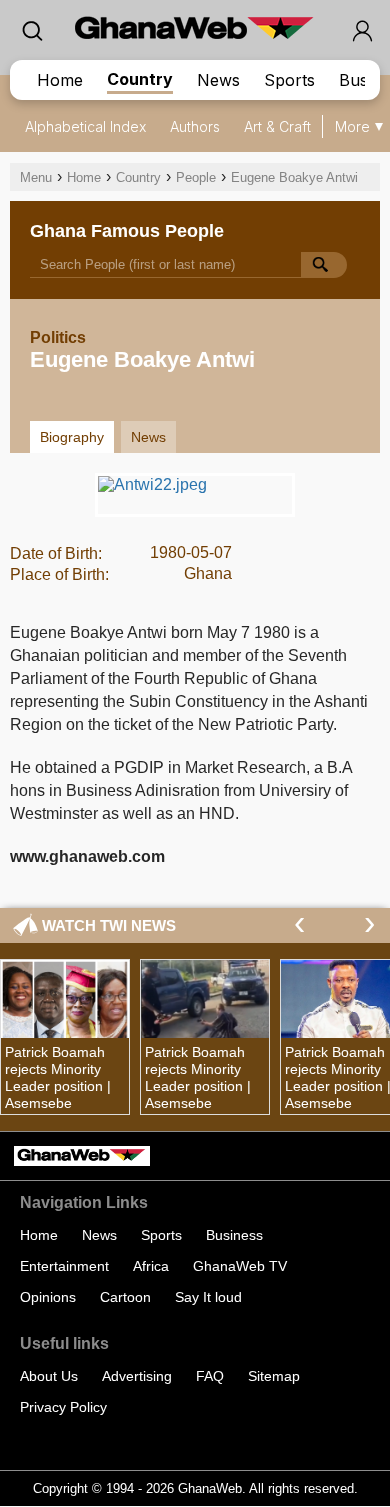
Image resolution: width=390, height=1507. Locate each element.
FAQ (210, 1376)
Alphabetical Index (85, 126)
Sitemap (274, 1376)
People (196, 177)
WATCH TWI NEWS (109, 925)
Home (60, 80)
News (218, 80)
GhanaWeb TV (240, 1266)
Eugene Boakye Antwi (294, 177)
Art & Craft (277, 126)
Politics (58, 337)
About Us (49, 1376)
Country (140, 79)
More (352, 126)
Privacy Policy (63, 1407)
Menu (36, 177)
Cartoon (125, 1297)
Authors (195, 126)
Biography (72, 437)
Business (234, 1235)
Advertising (137, 1376)
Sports (289, 80)
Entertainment (64, 1266)
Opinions (48, 1297)
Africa (151, 1266)
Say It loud (208, 1297)
